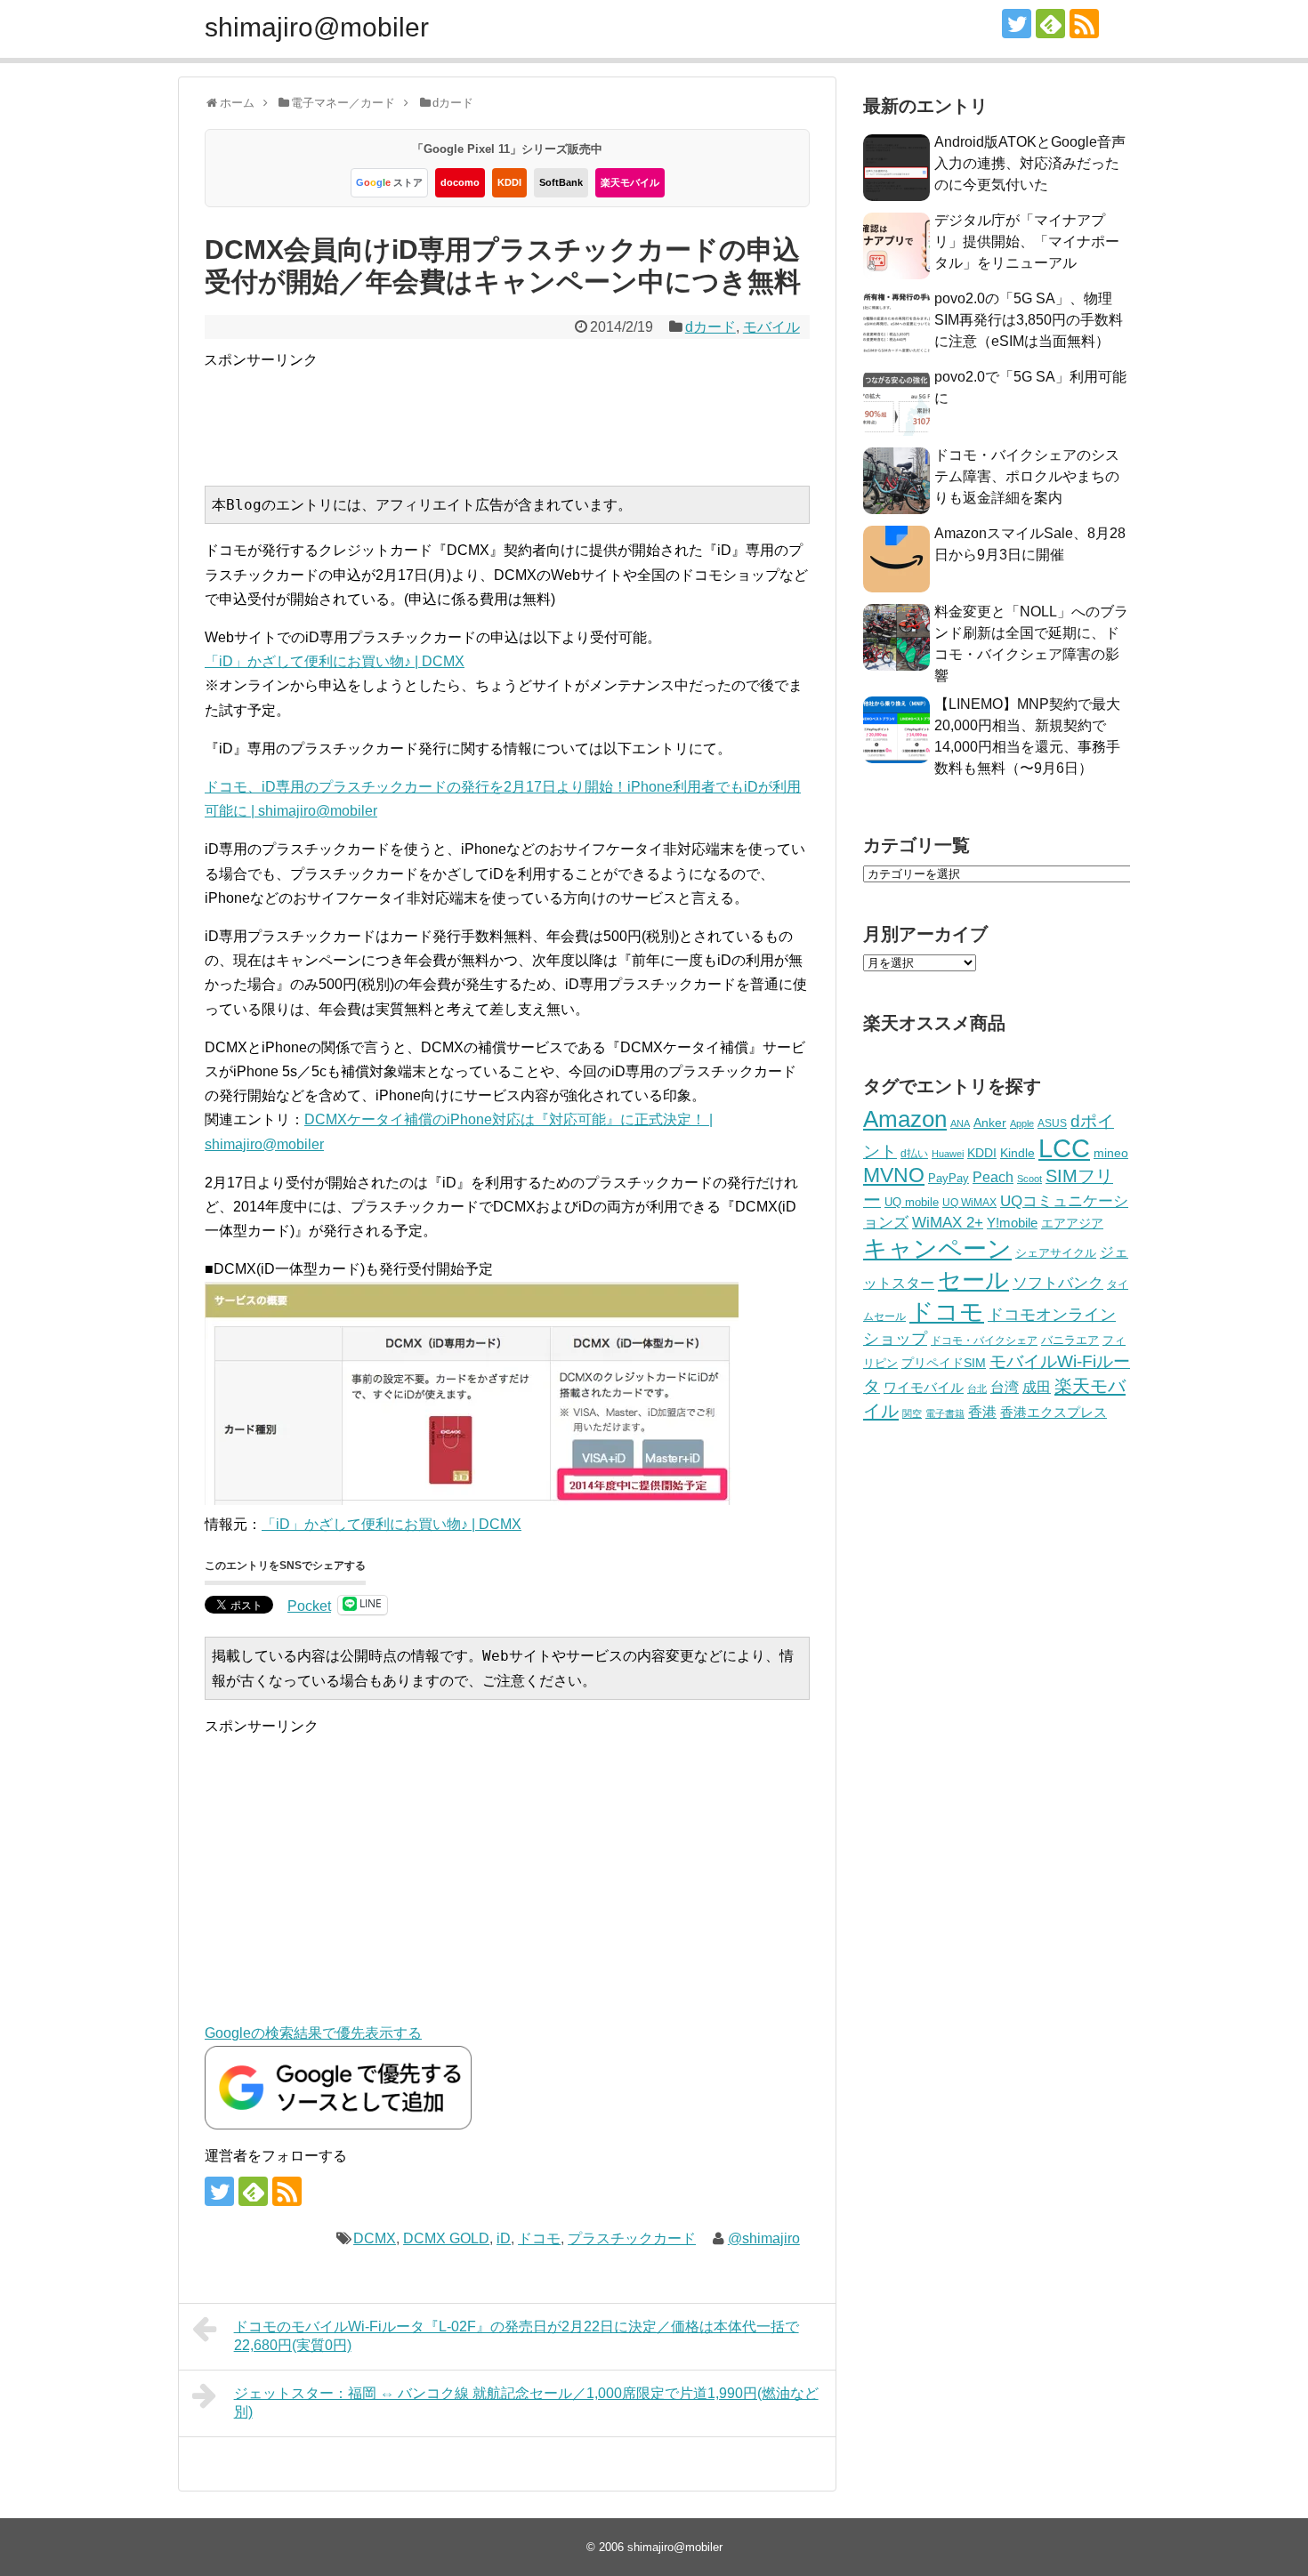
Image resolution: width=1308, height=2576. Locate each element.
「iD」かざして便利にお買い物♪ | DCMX (335, 661)
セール (973, 1280)
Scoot (1029, 1179)
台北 (977, 1389)
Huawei (948, 1154)
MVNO (894, 1175)
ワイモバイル (924, 1387)
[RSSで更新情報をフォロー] (1084, 24)
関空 (912, 1413)
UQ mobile (912, 1202)
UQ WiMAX (969, 1203)
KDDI (509, 182)
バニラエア (1070, 1340)
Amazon (905, 1119)
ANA (960, 1123)
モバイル (771, 327)
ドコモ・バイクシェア (984, 1340)
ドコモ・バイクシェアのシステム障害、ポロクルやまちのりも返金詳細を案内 (1027, 476)
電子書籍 (945, 1413)
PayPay (949, 1178)
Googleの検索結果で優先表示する (313, 2033)
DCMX (375, 2238)
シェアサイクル (1056, 1253)
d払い (914, 1153)
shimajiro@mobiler (317, 27)
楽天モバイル (630, 182)
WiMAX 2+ (948, 1222)
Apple (1022, 1123)
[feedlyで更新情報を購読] (1050, 24)
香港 (982, 1412)
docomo (460, 182)
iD (504, 2238)
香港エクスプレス (1054, 1413)
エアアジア (1072, 1223)
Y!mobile (1012, 1223)
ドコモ (539, 2238)
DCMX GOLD (446, 2238)
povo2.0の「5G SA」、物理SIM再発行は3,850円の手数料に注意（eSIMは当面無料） (1029, 320)
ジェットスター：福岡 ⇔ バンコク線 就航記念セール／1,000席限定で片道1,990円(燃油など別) (526, 2403)
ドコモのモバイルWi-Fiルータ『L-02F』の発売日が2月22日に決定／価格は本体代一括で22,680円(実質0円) (517, 2336)
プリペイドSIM (944, 1363)
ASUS (1052, 1123)
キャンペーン (937, 1249)
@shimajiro (764, 2238)
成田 (1037, 1387)
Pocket (309, 1606)
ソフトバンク (1058, 1283)
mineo (1111, 1153)
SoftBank (561, 182)
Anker (990, 1123)
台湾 (1005, 1387)
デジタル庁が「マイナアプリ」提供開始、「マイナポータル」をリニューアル (1027, 241)
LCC (1064, 1148)
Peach (993, 1177)
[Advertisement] (528, 412)
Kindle (1017, 1153)
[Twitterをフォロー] (1017, 24)
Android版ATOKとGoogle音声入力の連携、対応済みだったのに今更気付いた (1030, 163)
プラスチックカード (632, 2238)
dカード (711, 327)
